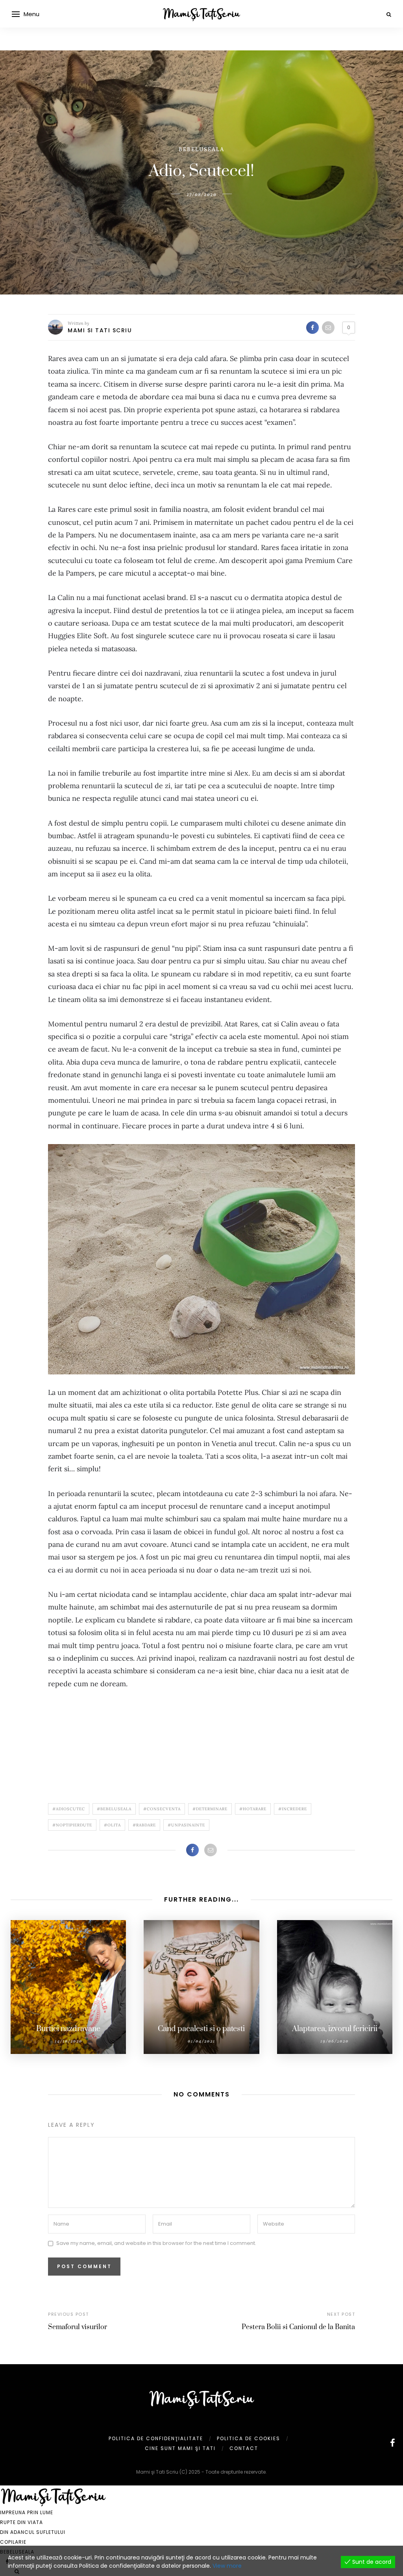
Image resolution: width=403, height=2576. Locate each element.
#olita (112, 1825)
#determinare (210, 1809)
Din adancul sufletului (33, 2532)
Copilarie (13, 2542)
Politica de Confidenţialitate (156, 2438)
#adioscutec (69, 1809)
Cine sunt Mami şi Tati (180, 2448)
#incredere (293, 1809)
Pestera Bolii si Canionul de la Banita (298, 2327)
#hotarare (253, 1809)
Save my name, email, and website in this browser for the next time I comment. (156, 2244)
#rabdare (144, 1825)
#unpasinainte (186, 1825)
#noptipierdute (72, 1825)
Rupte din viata (21, 2522)
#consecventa (162, 1809)
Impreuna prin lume (27, 2512)
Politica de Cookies (249, 2438)
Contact (244, 2448)
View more (227, 2566)
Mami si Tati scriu (100, 330)
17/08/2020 (202, 194)
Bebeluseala (201, 149)
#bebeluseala (114, 1809)
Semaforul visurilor (78, 2327)
